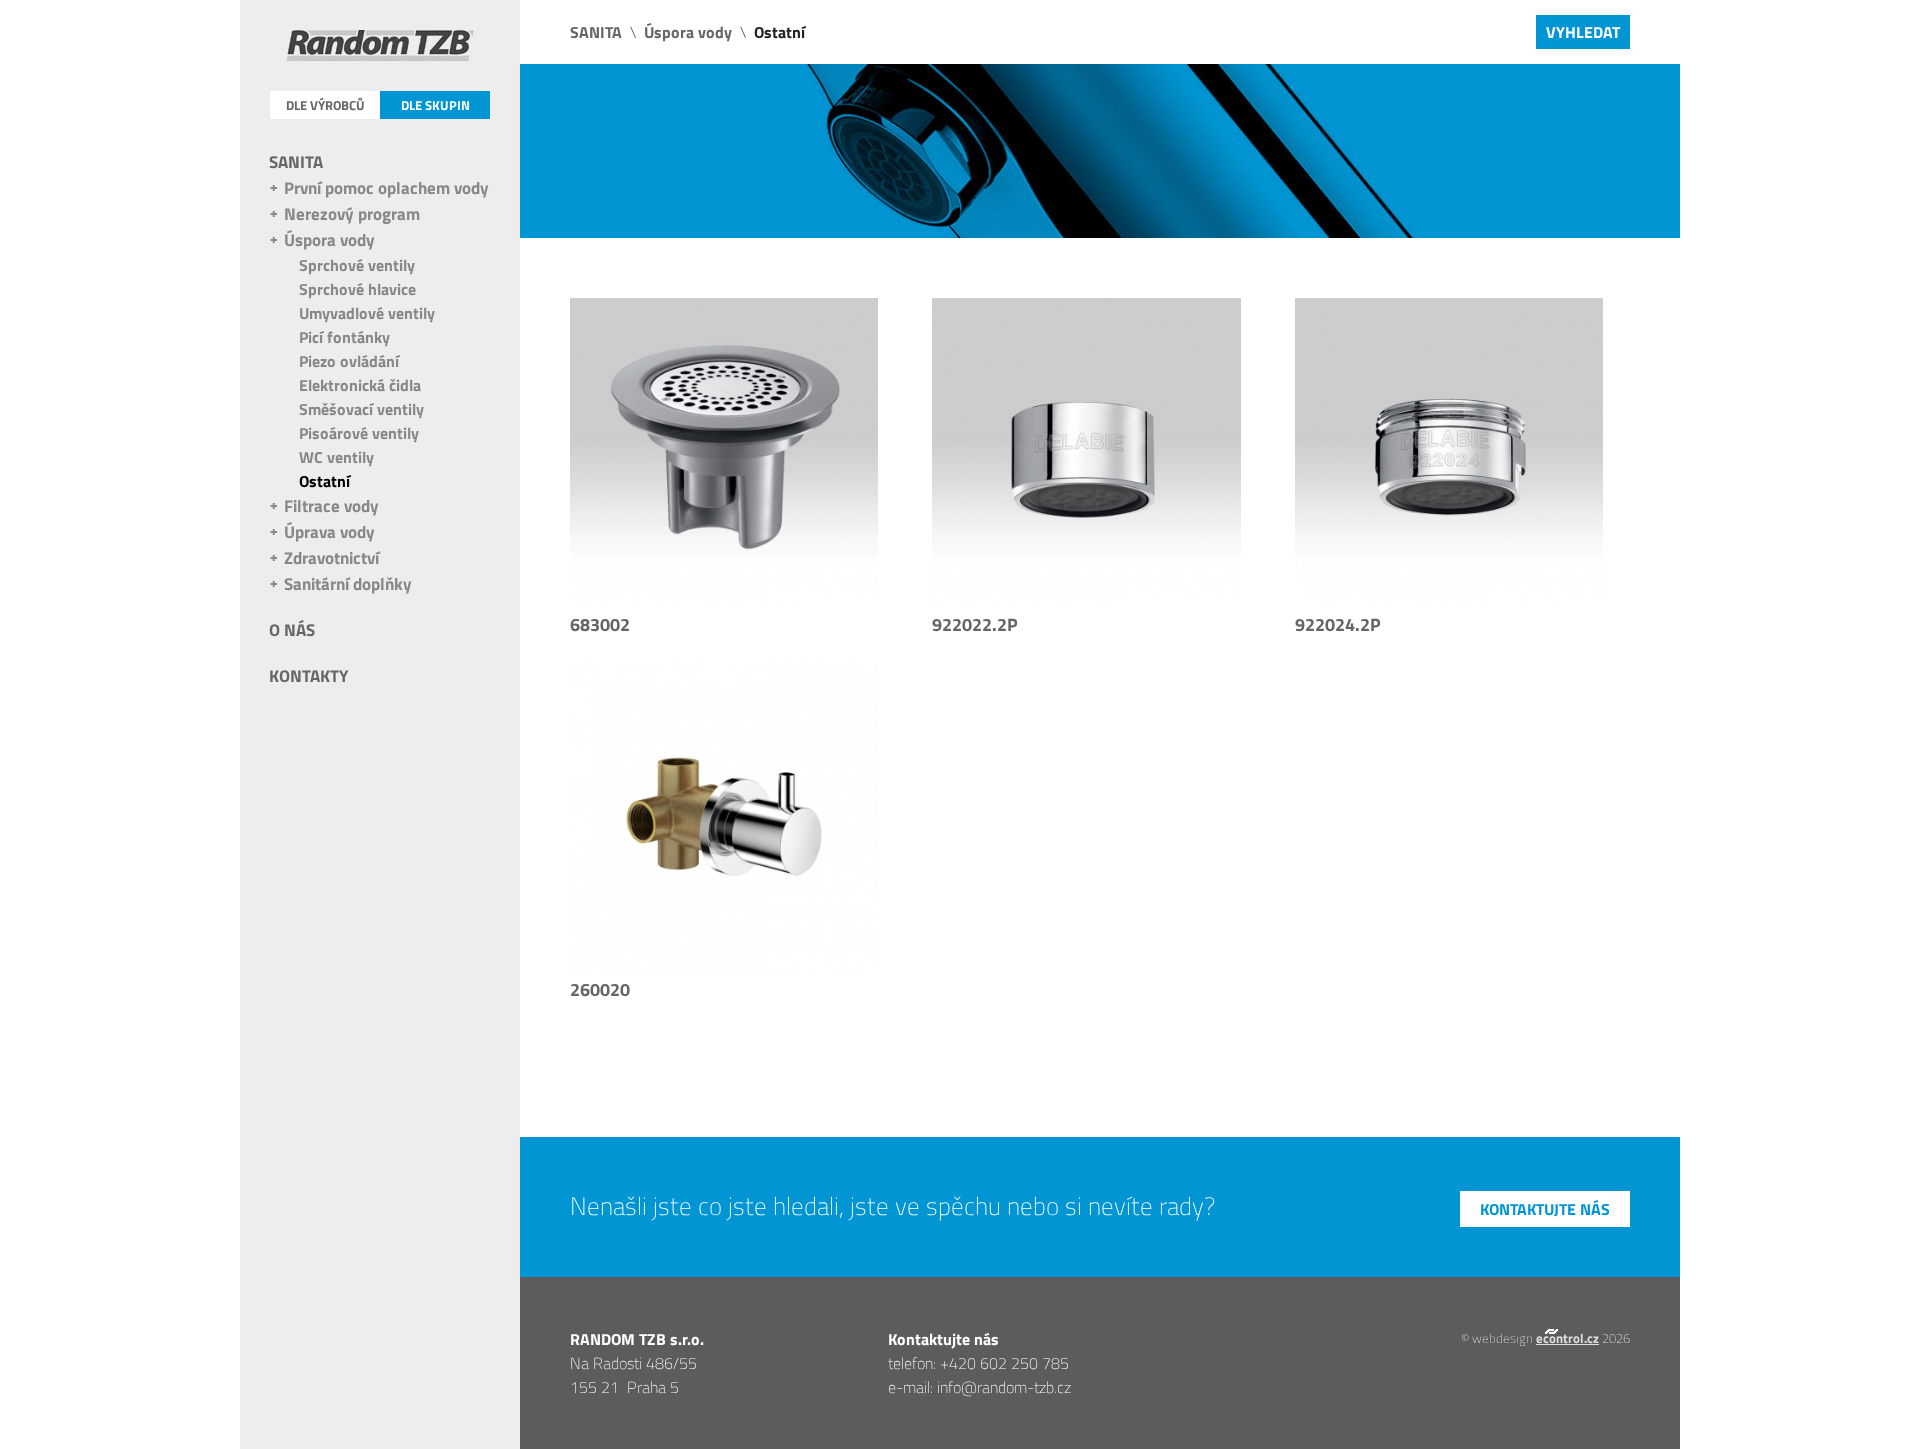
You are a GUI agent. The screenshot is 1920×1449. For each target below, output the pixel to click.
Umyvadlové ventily (367, 313)
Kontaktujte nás (1545, 1209)
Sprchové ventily (357, 265)
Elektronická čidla (360, 385)
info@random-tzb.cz (1004, 1387)
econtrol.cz (1567, 1338)
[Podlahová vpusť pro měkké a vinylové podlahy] (724, 452)
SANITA (296, 162)
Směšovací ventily (361, 409)
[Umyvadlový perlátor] (1449, 452)
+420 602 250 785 (1004, 1363)
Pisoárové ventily (359, 433)
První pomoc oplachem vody (386, 188)
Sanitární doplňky (348, 584)
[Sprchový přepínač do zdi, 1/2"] (724, 816)
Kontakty (308, 676)
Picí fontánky (344, 337)
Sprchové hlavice (357, 289)
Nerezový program (352, 214)
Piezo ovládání (349, 361)
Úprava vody (329, 532)
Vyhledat (1583, 32)
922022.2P (975, 624)
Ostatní (324, 481)
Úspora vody (329, 240)
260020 (600, 989)
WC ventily (336, 457)
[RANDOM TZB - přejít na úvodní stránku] (380, 49)
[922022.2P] (1086, 452)
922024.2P (1338, 624)
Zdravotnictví (331, 558)
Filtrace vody (331, 506)
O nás (292, 630)
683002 (600, 624)
